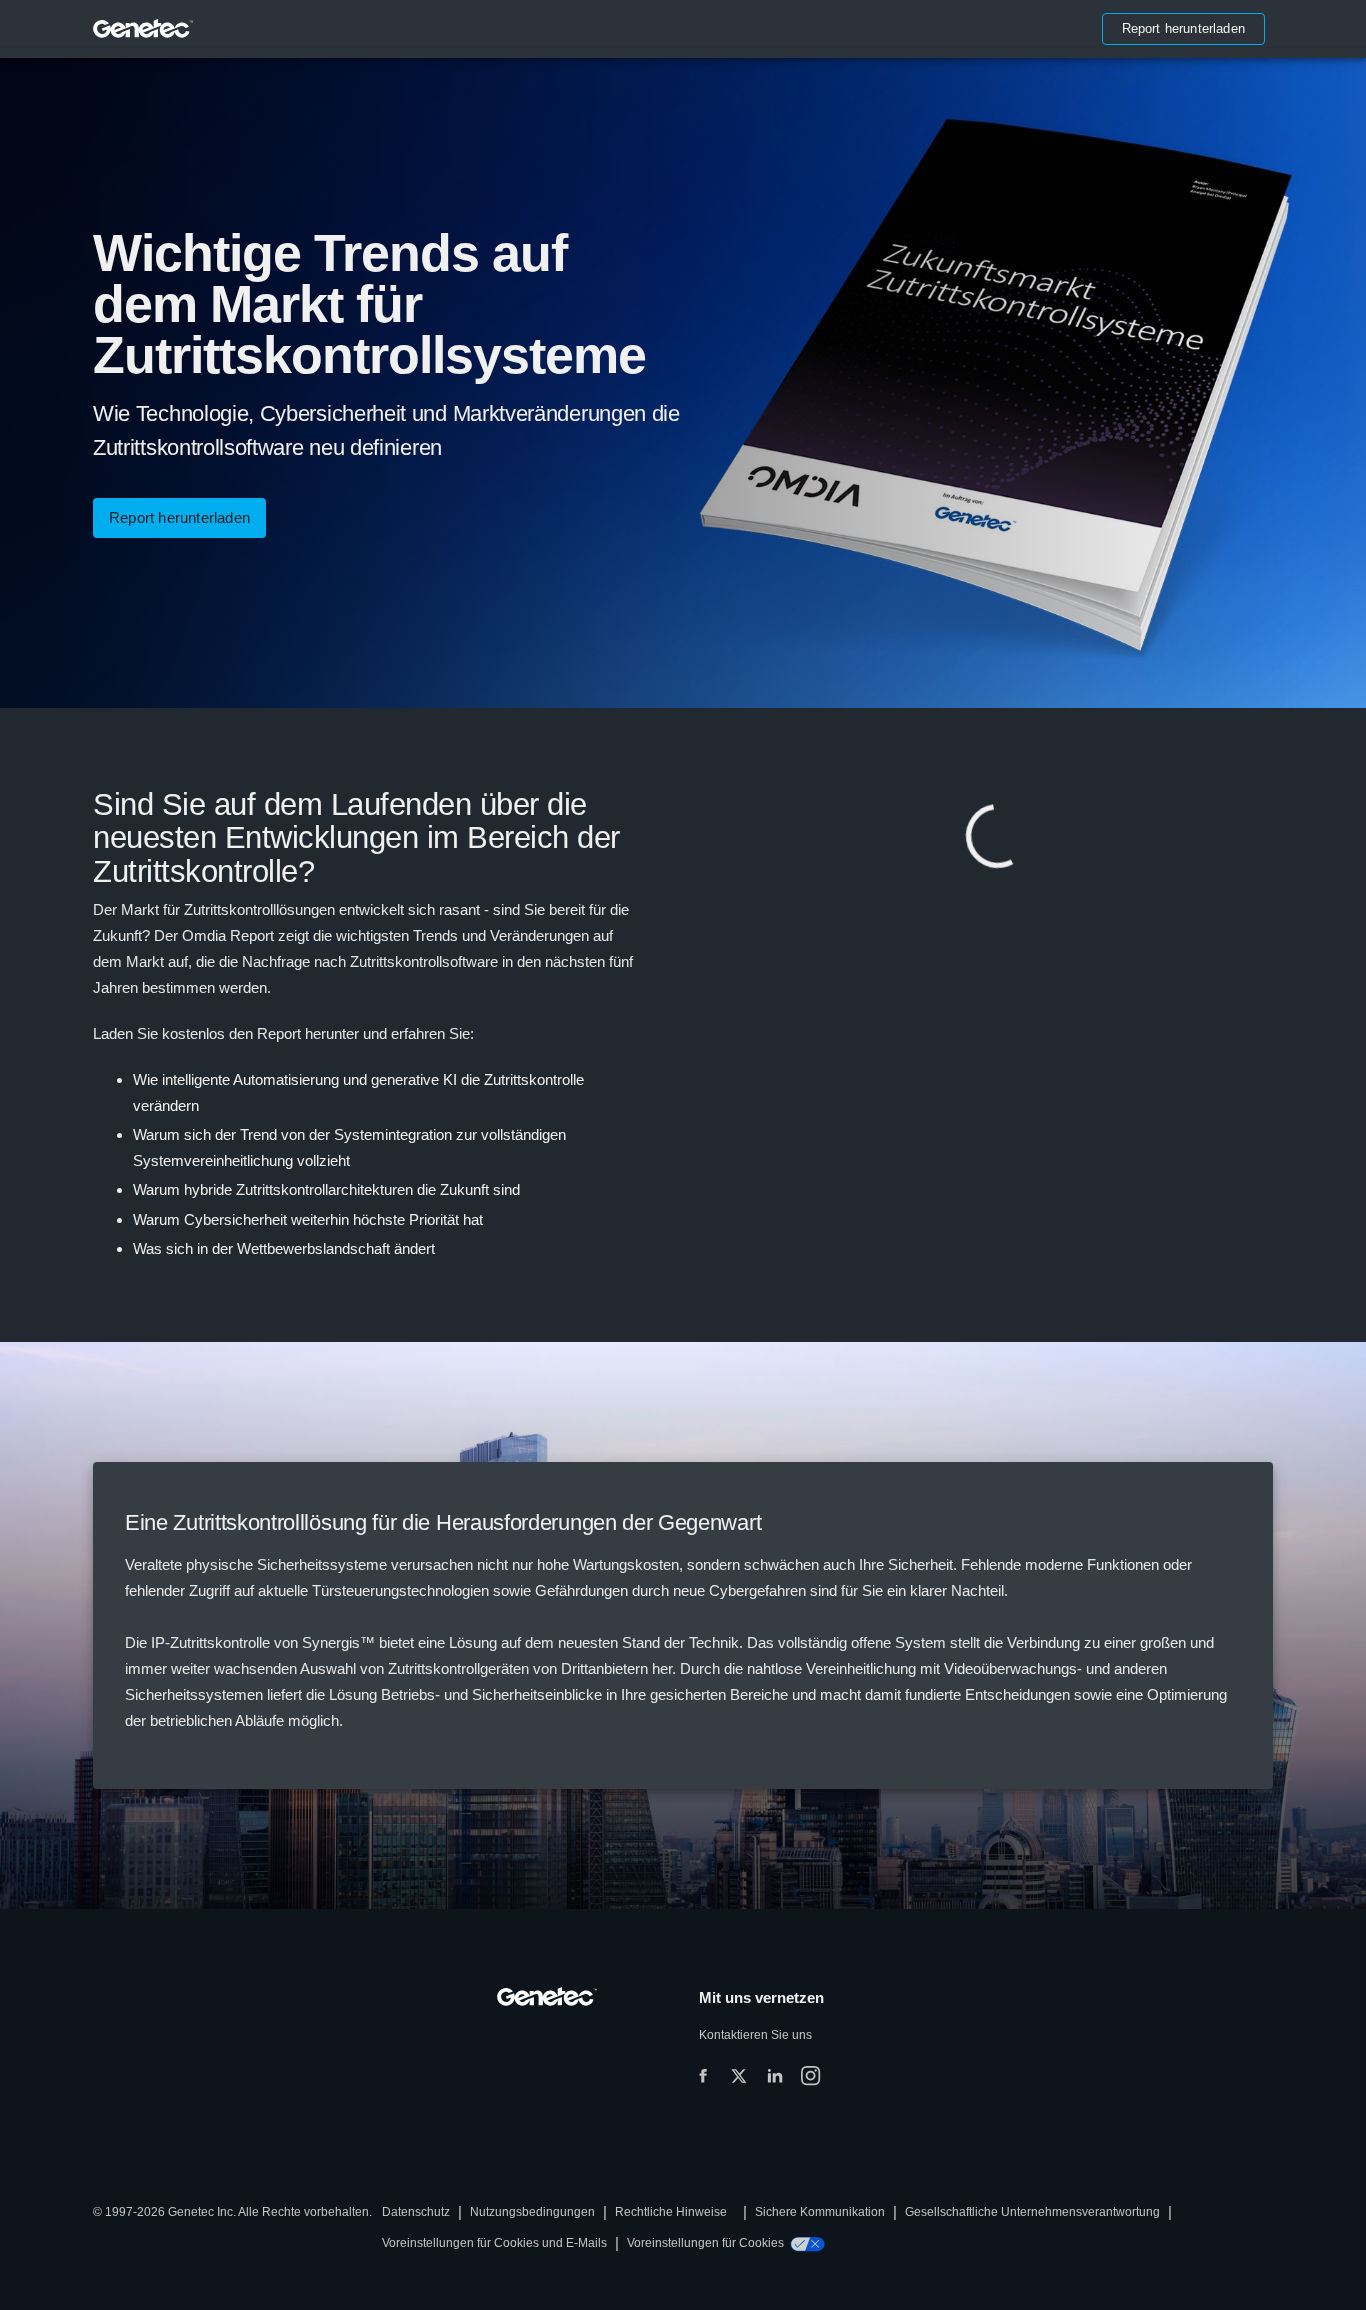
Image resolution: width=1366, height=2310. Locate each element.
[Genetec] (143, 29)
